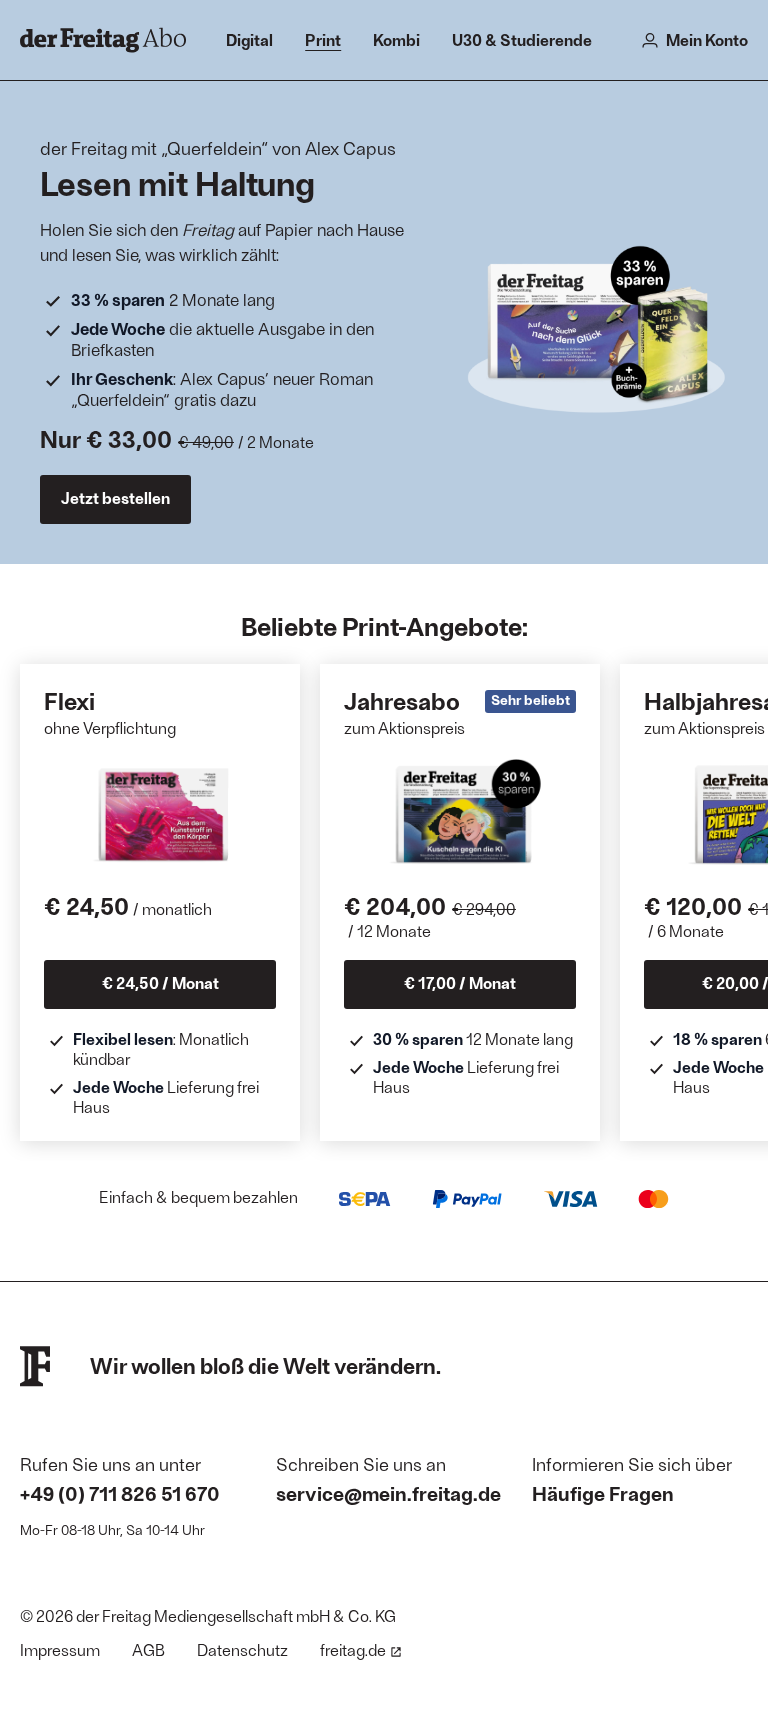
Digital (249, 39)
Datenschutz (242, 1649)
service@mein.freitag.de (388, 1493)
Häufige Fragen (603, 1493)
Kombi (396, 39)
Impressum (60, 1649)
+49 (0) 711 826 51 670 (120, 1493)
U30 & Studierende (522, 39)
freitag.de (353, 1649)
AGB (148, 1649)
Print (323, 39)
